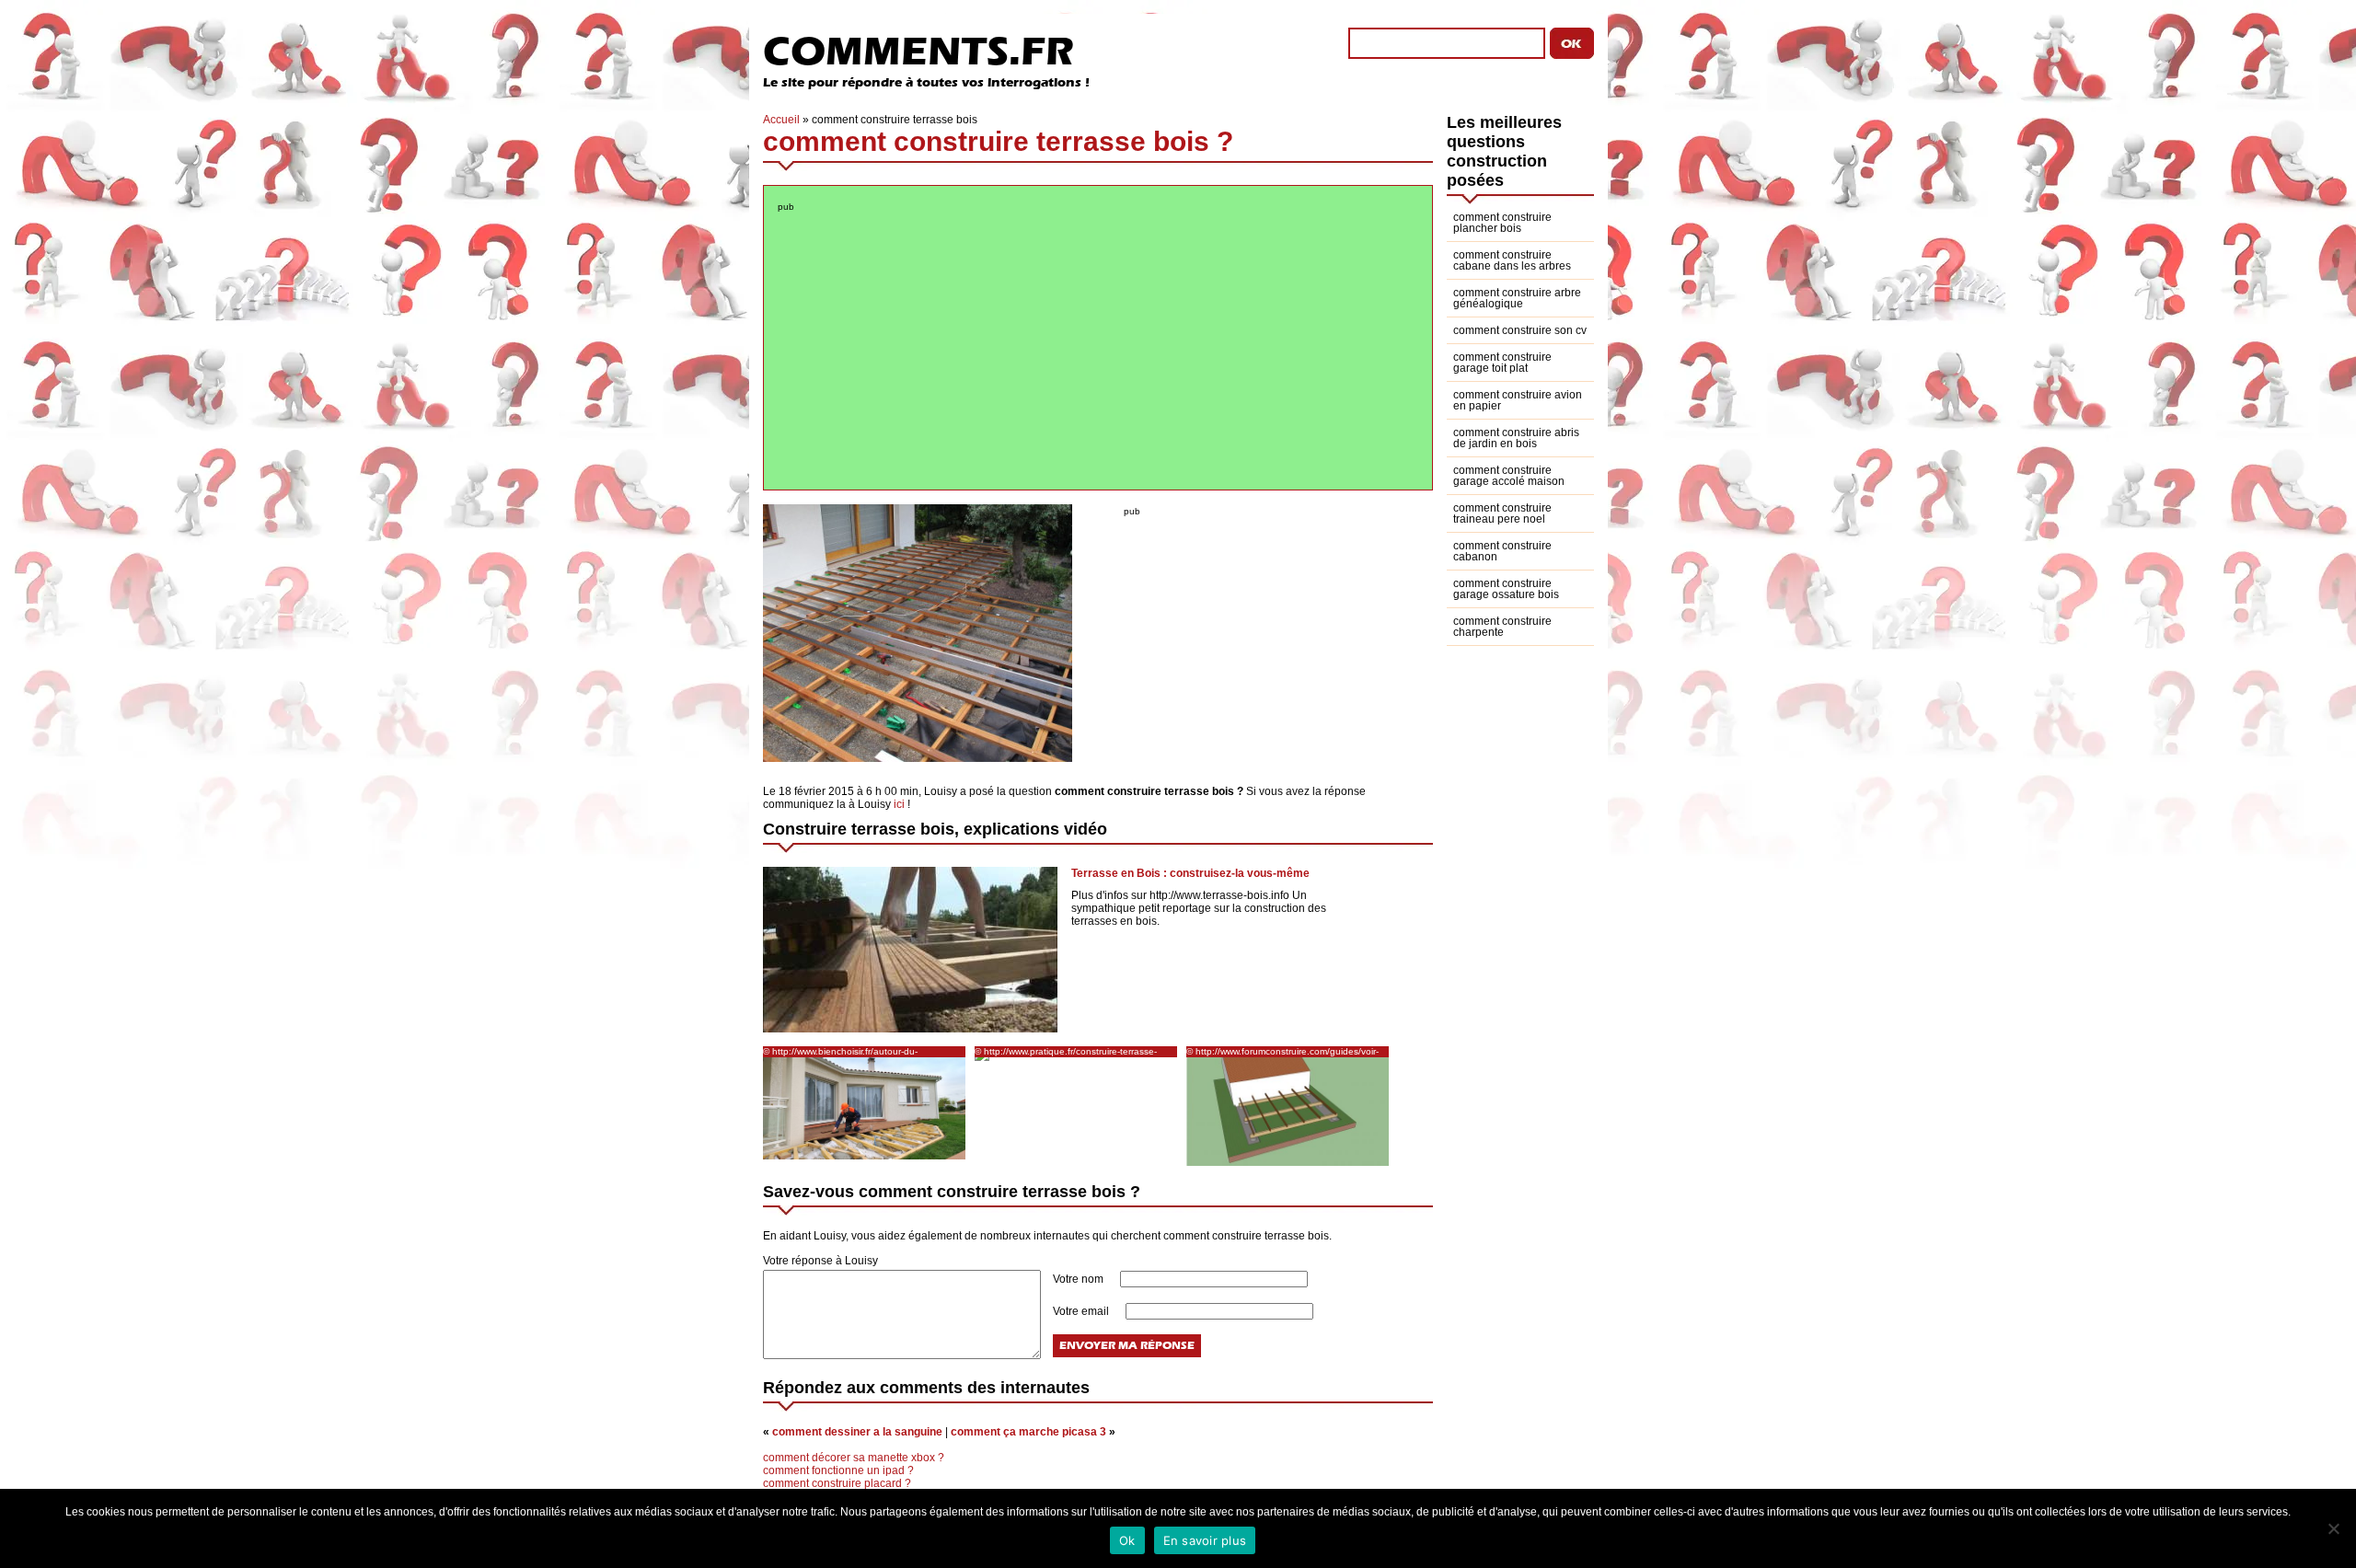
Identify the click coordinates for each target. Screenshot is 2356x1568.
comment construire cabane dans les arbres (1512, 260)
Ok (1127, 1540)
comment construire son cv (1520, 330)
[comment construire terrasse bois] (918, 758)
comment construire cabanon (1502, 551)
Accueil (781, 120)
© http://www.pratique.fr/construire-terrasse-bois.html (1066, 1052)
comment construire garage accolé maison (1509, 476)
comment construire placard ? (837, 1483)
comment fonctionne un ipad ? (838, 1470)
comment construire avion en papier (1518, 400)
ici (899, 804)
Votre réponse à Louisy (820, 1261)
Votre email (1082, 1311)
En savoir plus (1205, 1540)
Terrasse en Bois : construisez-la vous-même (1190, 873)
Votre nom (1080, 1279)
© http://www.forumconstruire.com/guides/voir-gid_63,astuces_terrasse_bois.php (1282, 1052)
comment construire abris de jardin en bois (1516, 438)
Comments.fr (918, 51)
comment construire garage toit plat (1502, 363)
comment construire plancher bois (1502, 223)
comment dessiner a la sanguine (857, 1432)
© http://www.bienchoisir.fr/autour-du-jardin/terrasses (840, 1052)
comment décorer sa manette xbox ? (854, 1458)
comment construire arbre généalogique (1517, 298)
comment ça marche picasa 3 (1028, 1432)
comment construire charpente (1502, 627)
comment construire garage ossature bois (1506, 589)
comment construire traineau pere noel (1502, 513)
